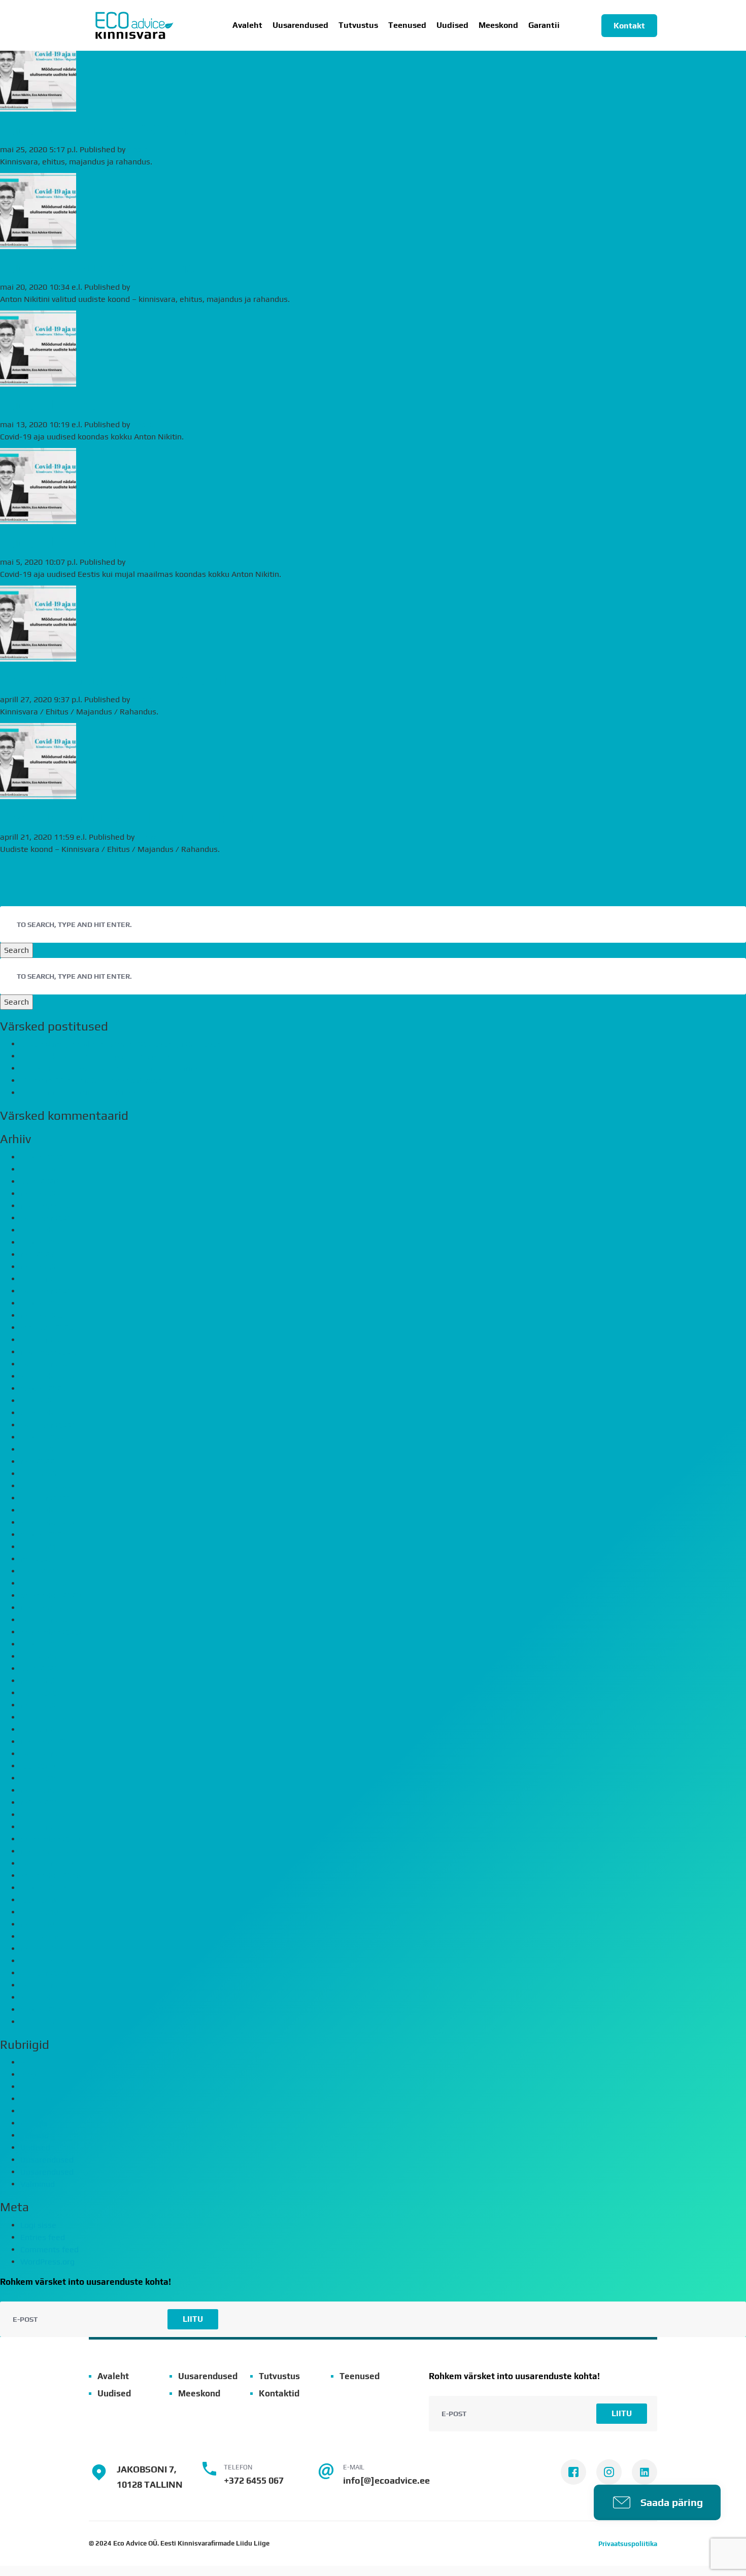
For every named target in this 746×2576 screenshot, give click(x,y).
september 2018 (50, 1876)
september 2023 (50, 1376)
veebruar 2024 (47, 1328)
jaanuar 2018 (44, 1973)
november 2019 (49, 1742)
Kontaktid (279, 2393)
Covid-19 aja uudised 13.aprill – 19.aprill (134, 818)
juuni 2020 (39, 1669)
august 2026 (43, 1157)
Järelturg (37, 2099)
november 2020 (49, 1608)
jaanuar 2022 (44, 1498)
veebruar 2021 (47, 1583)
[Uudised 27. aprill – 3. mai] (38, 518)
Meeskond (498, 25)
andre (138, 149)
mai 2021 (37, 1559)
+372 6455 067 (254, 2480)
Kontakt (629, 26)
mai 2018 (37, 1924)
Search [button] (16, 950)
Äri (25, 2062)
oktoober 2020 (47, 1620)
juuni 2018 (39, 1912)
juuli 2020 (38, 1656)
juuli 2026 (38, 1169)
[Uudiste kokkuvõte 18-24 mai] (38, 105)
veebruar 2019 (47, 1815)
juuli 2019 (38, 1766)
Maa (28, 2111)
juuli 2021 (38, 1547)
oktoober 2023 (47, 1364)
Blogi (29, 2074)
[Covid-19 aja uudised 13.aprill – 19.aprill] (38, 793)
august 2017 (43, 2010)
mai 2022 (37, 1462)
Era (26, 2087)
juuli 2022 (38, 1449)
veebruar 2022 (47, 1486)
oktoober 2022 (47, 1425)
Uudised (452, 25)
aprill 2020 (40, 1693)
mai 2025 (37, 1255)
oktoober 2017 (47, 1985)
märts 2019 (41, 1802)
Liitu (193, 2319)
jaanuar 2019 (44, 1827)
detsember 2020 (50, 1595)
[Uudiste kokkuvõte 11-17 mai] (38, 243)
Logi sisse (38, 2225)
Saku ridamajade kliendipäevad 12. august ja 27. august (122, 1044)
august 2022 (43, 1437)
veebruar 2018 (47, 1961)
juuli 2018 (38, 1900)
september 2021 (50, 1522)
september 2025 (50, 1230)
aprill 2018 (40, 1936)
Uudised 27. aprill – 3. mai (87, 543)
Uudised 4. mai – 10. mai (83, 405)
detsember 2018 (50, 1839)
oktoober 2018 (47, 1863)
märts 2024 (41, 1315)
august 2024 (43, 1303)
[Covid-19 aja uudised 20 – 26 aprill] (38, 655)
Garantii (544, 25)
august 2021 (43, 1535)
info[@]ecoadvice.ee (386, 2480)
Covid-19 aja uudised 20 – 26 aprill (115, 680)
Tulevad (35, 2135)
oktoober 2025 (47, 1218)
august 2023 (43, 1388)
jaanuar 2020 (44, 1729)
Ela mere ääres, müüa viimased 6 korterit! (97, 1080)
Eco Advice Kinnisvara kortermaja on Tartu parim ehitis (120, 1068)
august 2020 (43, 1644)
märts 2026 (41, 1194)
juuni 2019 (39, 1778)
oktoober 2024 (47, 1291)
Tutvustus (358, 25)
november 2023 (49, 1352)
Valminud (38, 2184)
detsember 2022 (50, 1413)
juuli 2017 (38, 2022)
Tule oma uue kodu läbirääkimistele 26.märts (103, 1093)
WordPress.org (47, 2262)
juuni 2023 (39, 1401)
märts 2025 (41, 1267)
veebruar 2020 (47, 1717)
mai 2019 (37, 1790)
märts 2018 (41, 1949)
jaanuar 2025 (44, 1279)
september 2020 (50, 1632)
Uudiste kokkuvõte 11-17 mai (99, 268)
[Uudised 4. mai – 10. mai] (38, 380)
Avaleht (247, 25)
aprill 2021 (40, 1571)
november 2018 (49, 1851)
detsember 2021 (50, 1510)
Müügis (34, 2123)
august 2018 (43, 1888)
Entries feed (43, 2237)
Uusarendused (300, 25)
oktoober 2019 (47, 1754)
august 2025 (43, 1242)
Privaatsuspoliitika (628, 2544)
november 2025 (49, 1206)
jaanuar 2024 (44, 1340)
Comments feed (49, 2249)
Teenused (360, 2376)
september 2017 (50, 1997)
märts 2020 (41, 1705)
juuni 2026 (39, 1181)
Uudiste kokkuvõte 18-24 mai (99, 130)
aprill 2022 (40, 1474)
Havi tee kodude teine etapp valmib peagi (96, 1056)
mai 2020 (37, 1681)
